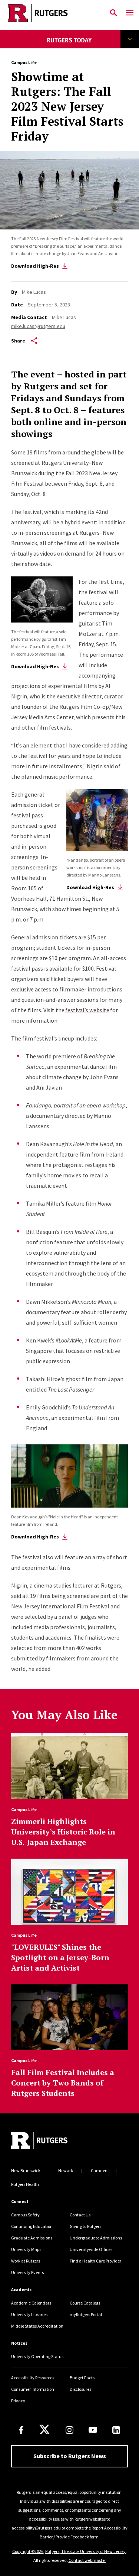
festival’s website (87, 1010)
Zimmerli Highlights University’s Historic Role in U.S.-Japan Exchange (63, 1832)
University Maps (26, 2249)
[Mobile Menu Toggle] (130, 13)
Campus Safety (25, 2215)
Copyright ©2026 (28, 2551)
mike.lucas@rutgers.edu (38, 326)
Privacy (18, 2401)
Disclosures (80, 2389)
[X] (44, 2430)
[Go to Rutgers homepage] (39, 2141)
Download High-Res (35, 266)
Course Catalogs (85, 2303)
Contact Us (80, 2215)
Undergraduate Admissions (96, 2238)
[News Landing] (69, 45)
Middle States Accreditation (37, 2326)
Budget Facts (82, 2378)
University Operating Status (37, 2356)
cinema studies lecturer (63, 1585)
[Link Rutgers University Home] (53, 13)
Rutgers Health (25, 2184)
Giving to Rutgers (85, 2226)
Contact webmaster (87, 2560)
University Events (27, 2272)
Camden (99, 2170)
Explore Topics (130, 39)
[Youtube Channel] (93, 2430)
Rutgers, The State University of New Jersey (85, 2551)
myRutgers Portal (86, 2314)
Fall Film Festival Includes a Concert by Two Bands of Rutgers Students (63, 2083)
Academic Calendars (31, 2303)
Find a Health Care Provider (95, 2261)
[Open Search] (113, 13)
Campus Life (24, 62)
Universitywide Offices (91, 2249)
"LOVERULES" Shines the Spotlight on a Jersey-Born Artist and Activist (60, 1957)
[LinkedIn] (116, 2430)
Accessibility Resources (33, 2378)
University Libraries (29, 2314)
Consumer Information (33, 2389)
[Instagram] (69, 2430)
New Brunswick (26, 2170)
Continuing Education (32, 2226)
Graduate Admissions (32, 2238)
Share (18, 341)
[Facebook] (21, 2430)
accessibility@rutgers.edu (36, 2528)
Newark (66, 2170)
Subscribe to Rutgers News (70, 2456)
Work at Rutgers (26, 2261)
